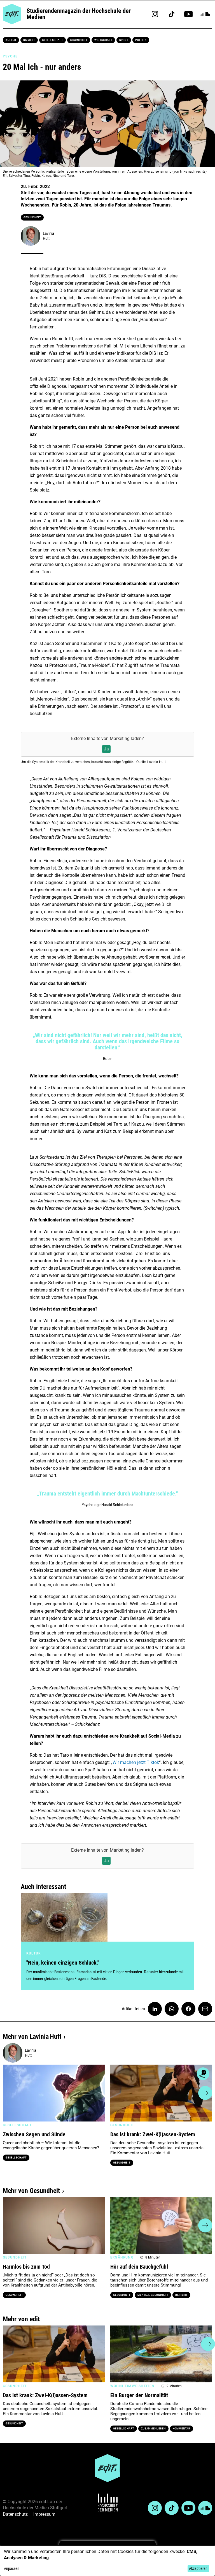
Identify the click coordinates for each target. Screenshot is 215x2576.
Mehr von (32, 2037)
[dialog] (107, 2561)
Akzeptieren (198, 2568)
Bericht (181, 2295)
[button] (10, 2093)
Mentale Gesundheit (153, 2295)
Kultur (11, 40)
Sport (124, 40)
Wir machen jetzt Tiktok (136, 1762)
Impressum (44, 2514)
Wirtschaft (103, 40)
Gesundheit (79, 40)
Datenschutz (15, 2514)
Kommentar (182, 2429)
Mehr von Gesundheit (31, 2191)
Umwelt (29, 40)
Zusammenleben (153, 2429)
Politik (141, 40)
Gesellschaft (52, 40)
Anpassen (12, 2568)
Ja (106, 749)
